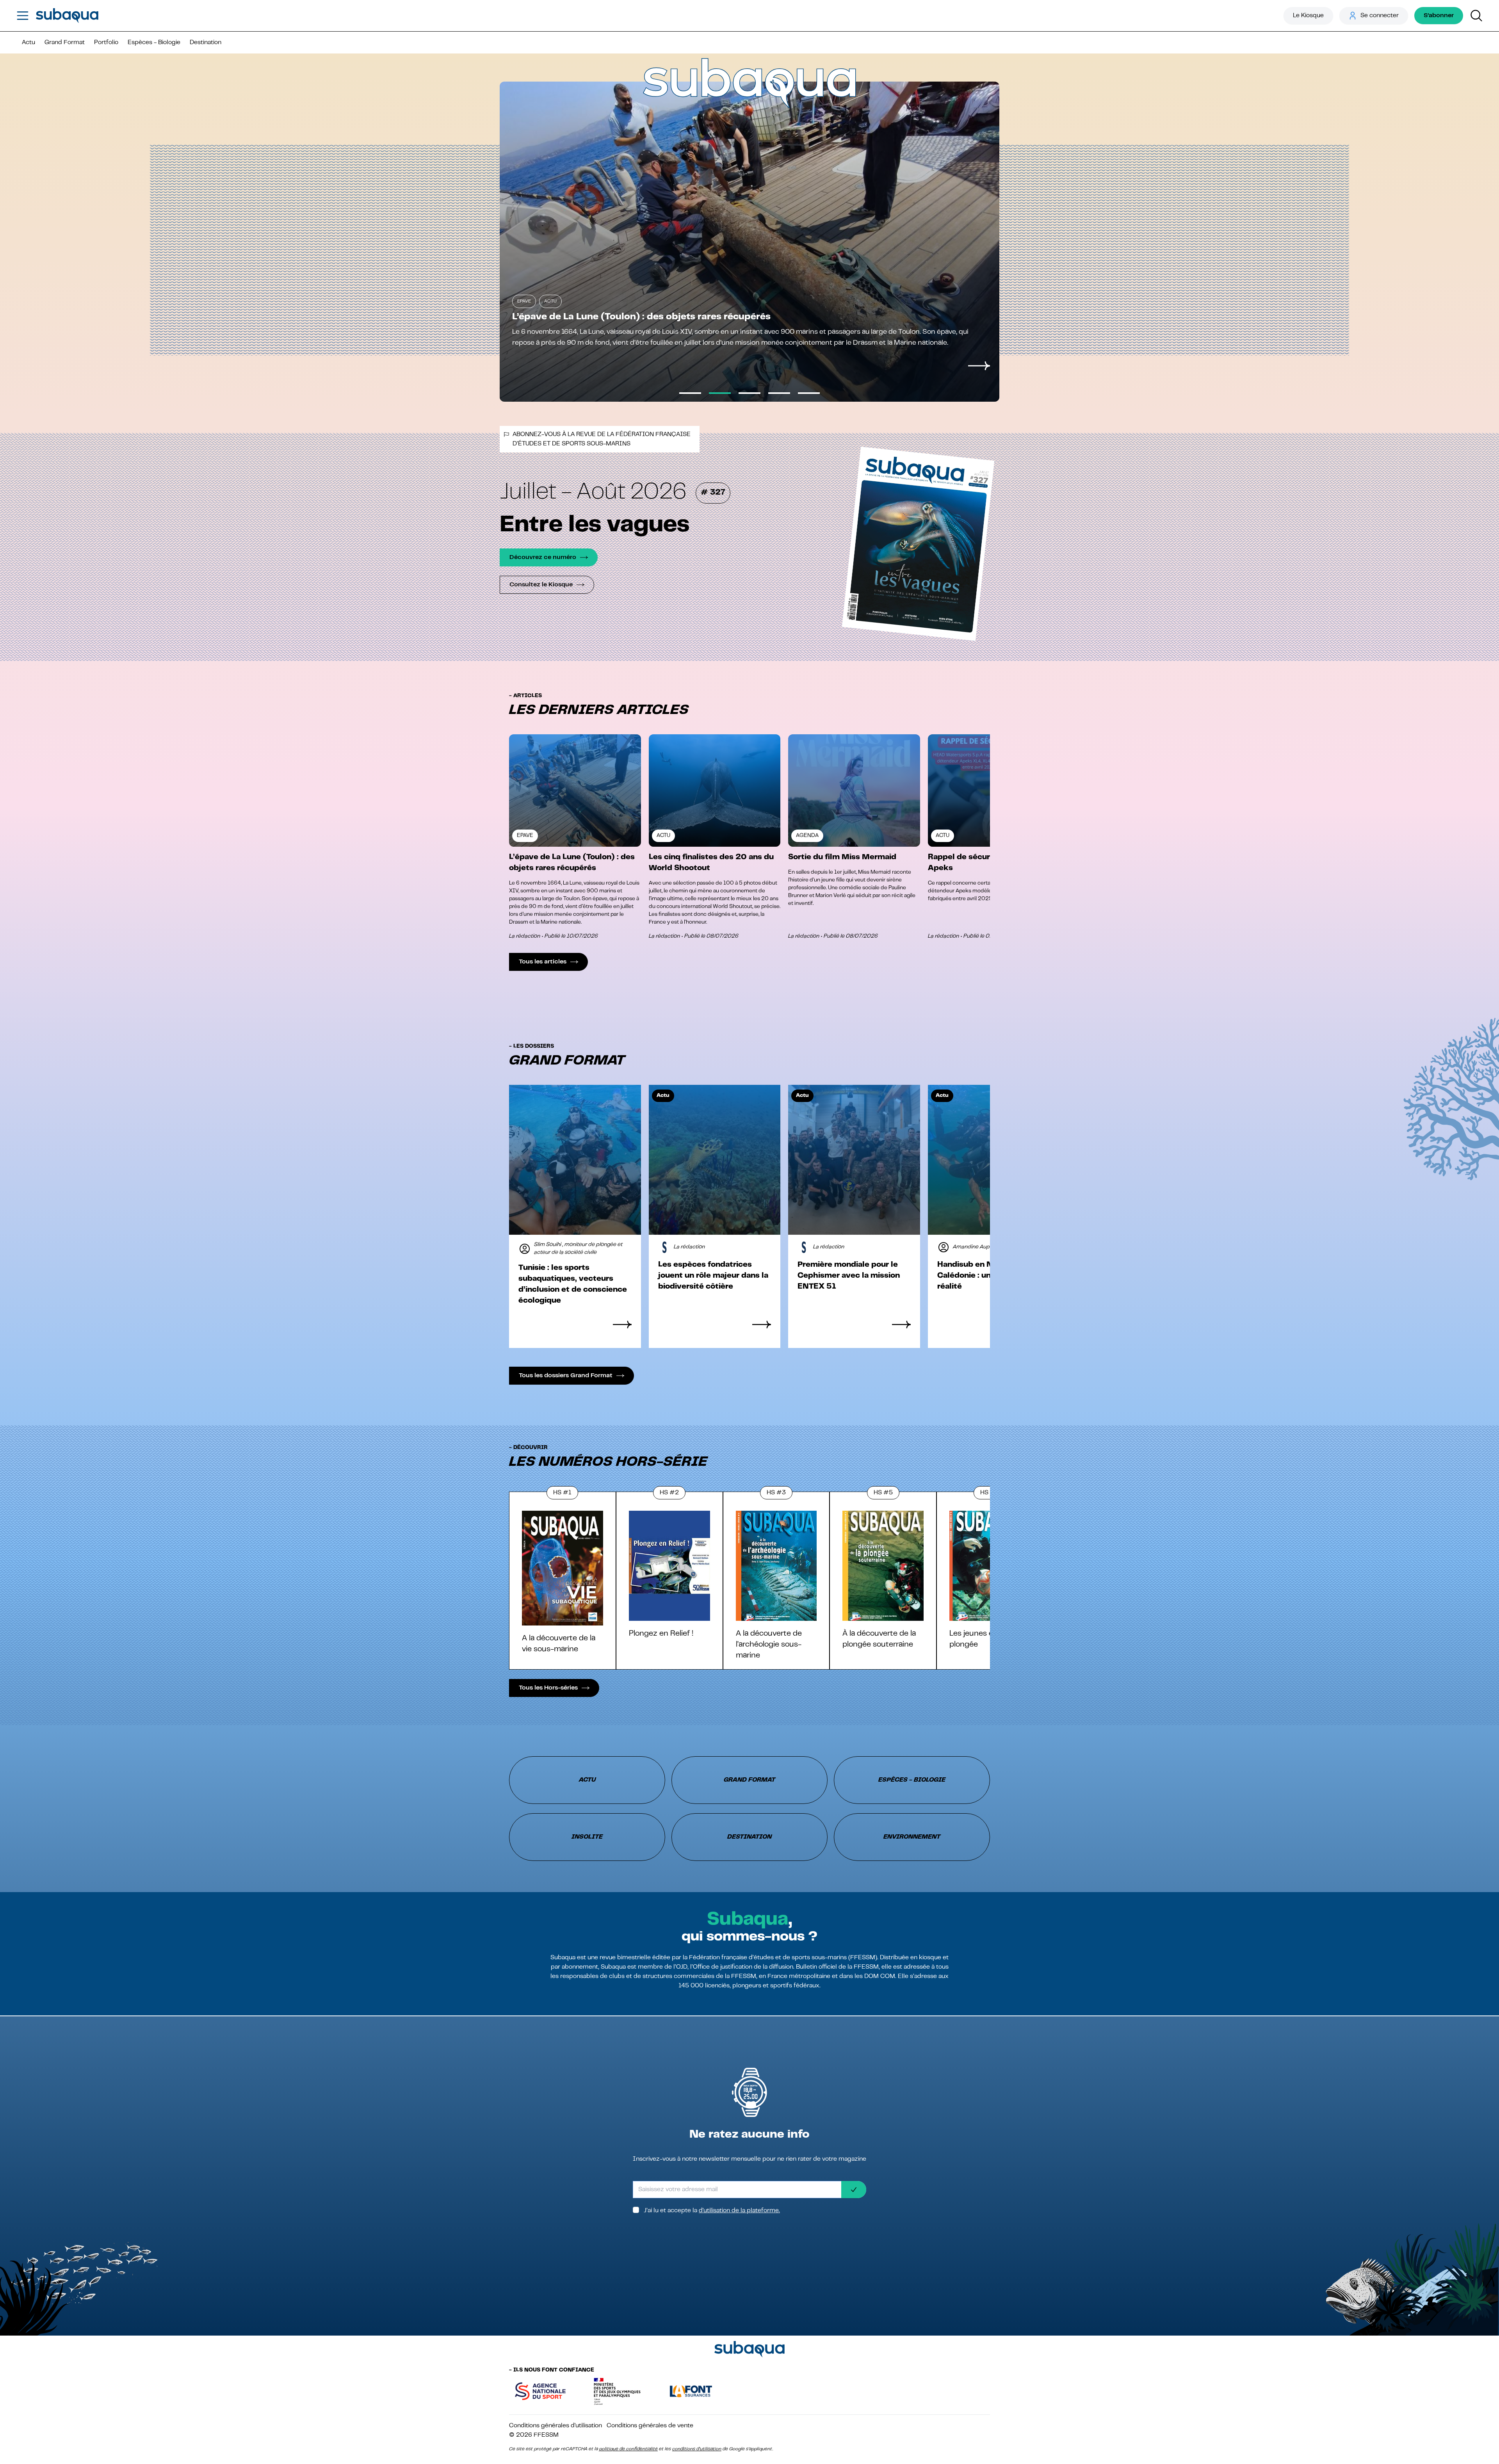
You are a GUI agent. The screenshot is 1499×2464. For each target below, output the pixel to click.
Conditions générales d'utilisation (555, 2426)
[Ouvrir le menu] (23, 16)
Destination (206, 43)
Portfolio (106, 43)
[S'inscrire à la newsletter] (854, 2190)
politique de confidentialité (628, 2449)
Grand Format (65, 43)
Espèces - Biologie (154, 43)
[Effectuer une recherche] (1476, 16)
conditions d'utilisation (697, 2449)
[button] (529, 794)
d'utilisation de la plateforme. (739, 2211)
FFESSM (546, 2435)
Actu (28, 43)
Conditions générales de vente (650, 2426)
